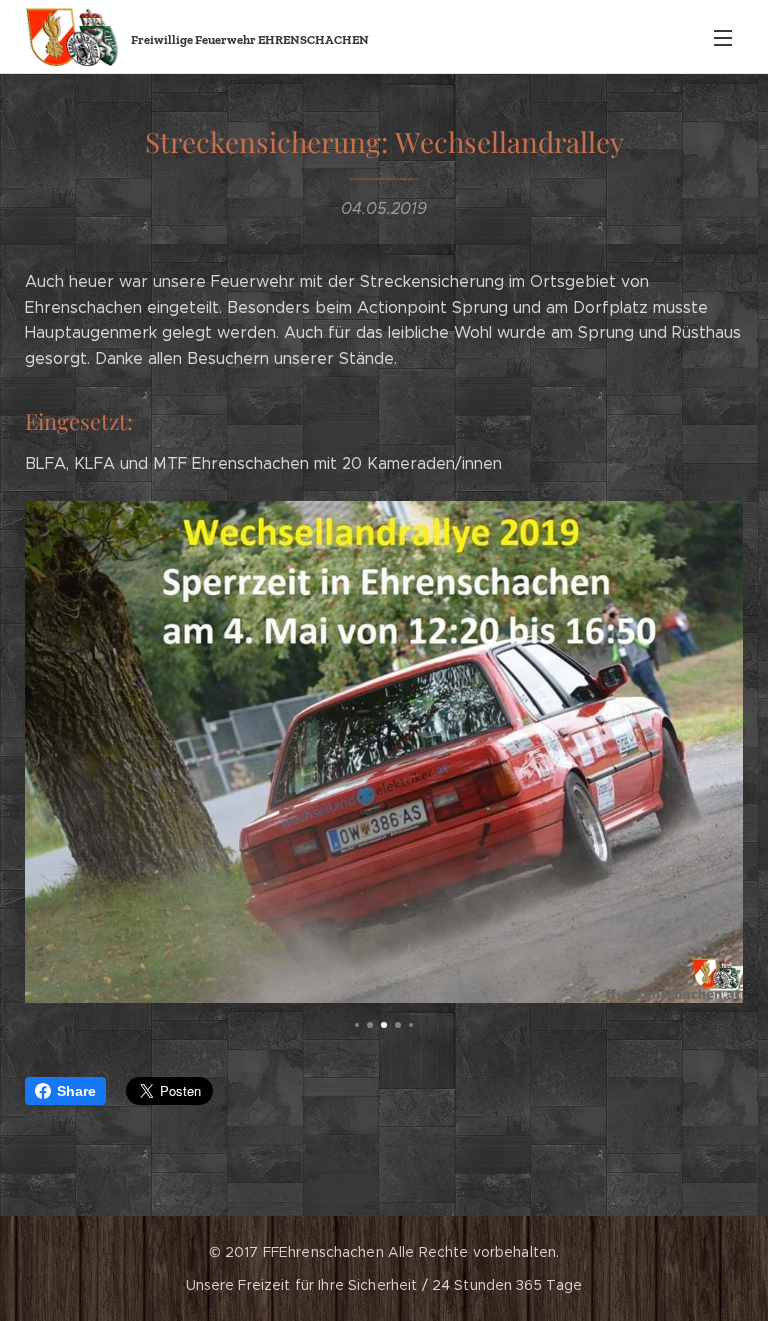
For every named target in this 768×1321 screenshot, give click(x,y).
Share (76, 1091)
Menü (723, 37)
